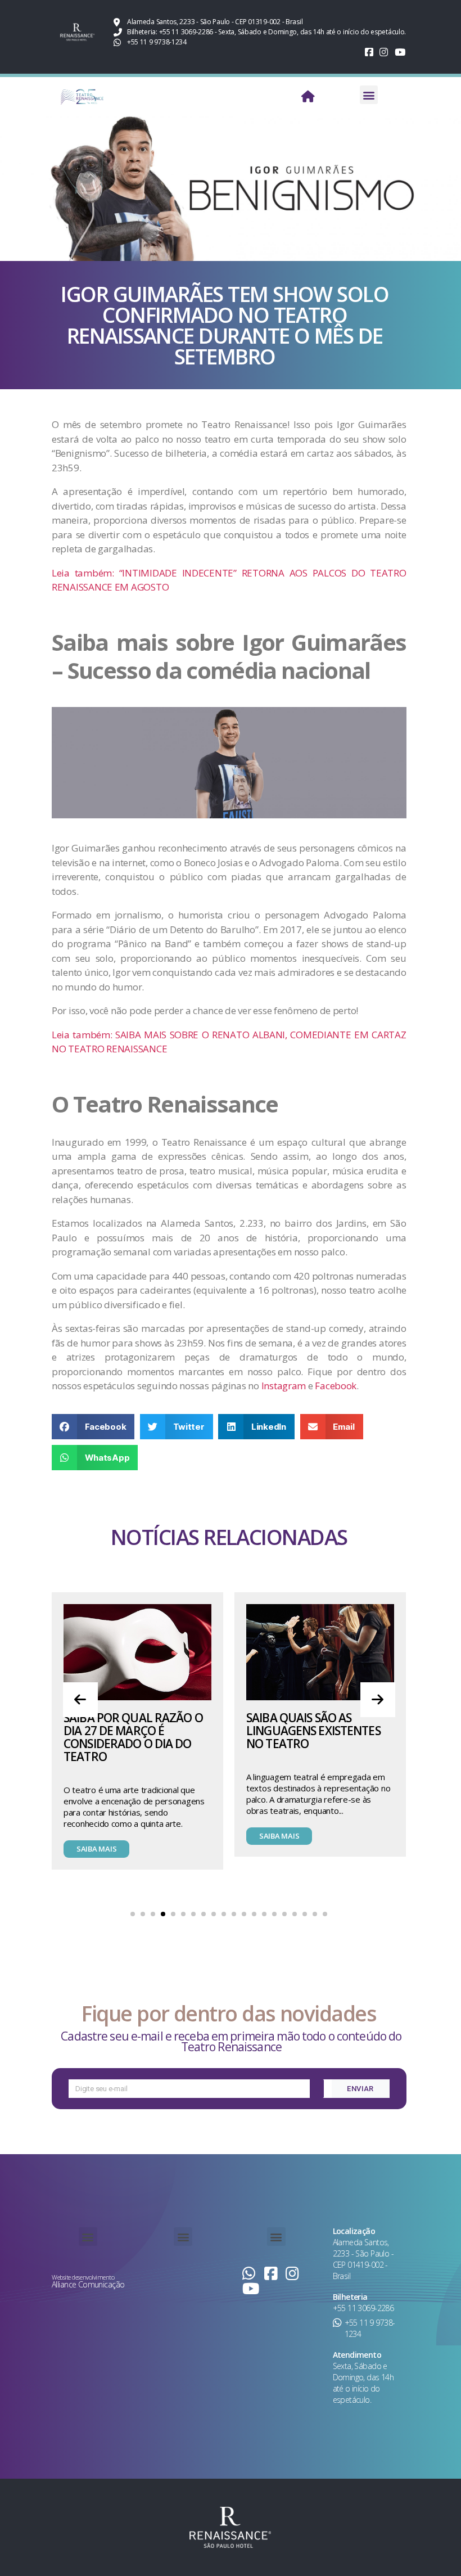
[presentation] (80, 1700)
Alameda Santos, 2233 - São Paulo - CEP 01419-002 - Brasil (363, 2259)
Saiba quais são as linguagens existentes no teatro (131, 1731)
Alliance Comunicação (88, 2284)
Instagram (285, 1386)
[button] (369, 95)
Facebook (336, 1386)
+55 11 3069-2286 (363, 2308)
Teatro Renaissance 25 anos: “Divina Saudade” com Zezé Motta (313, 1681)
